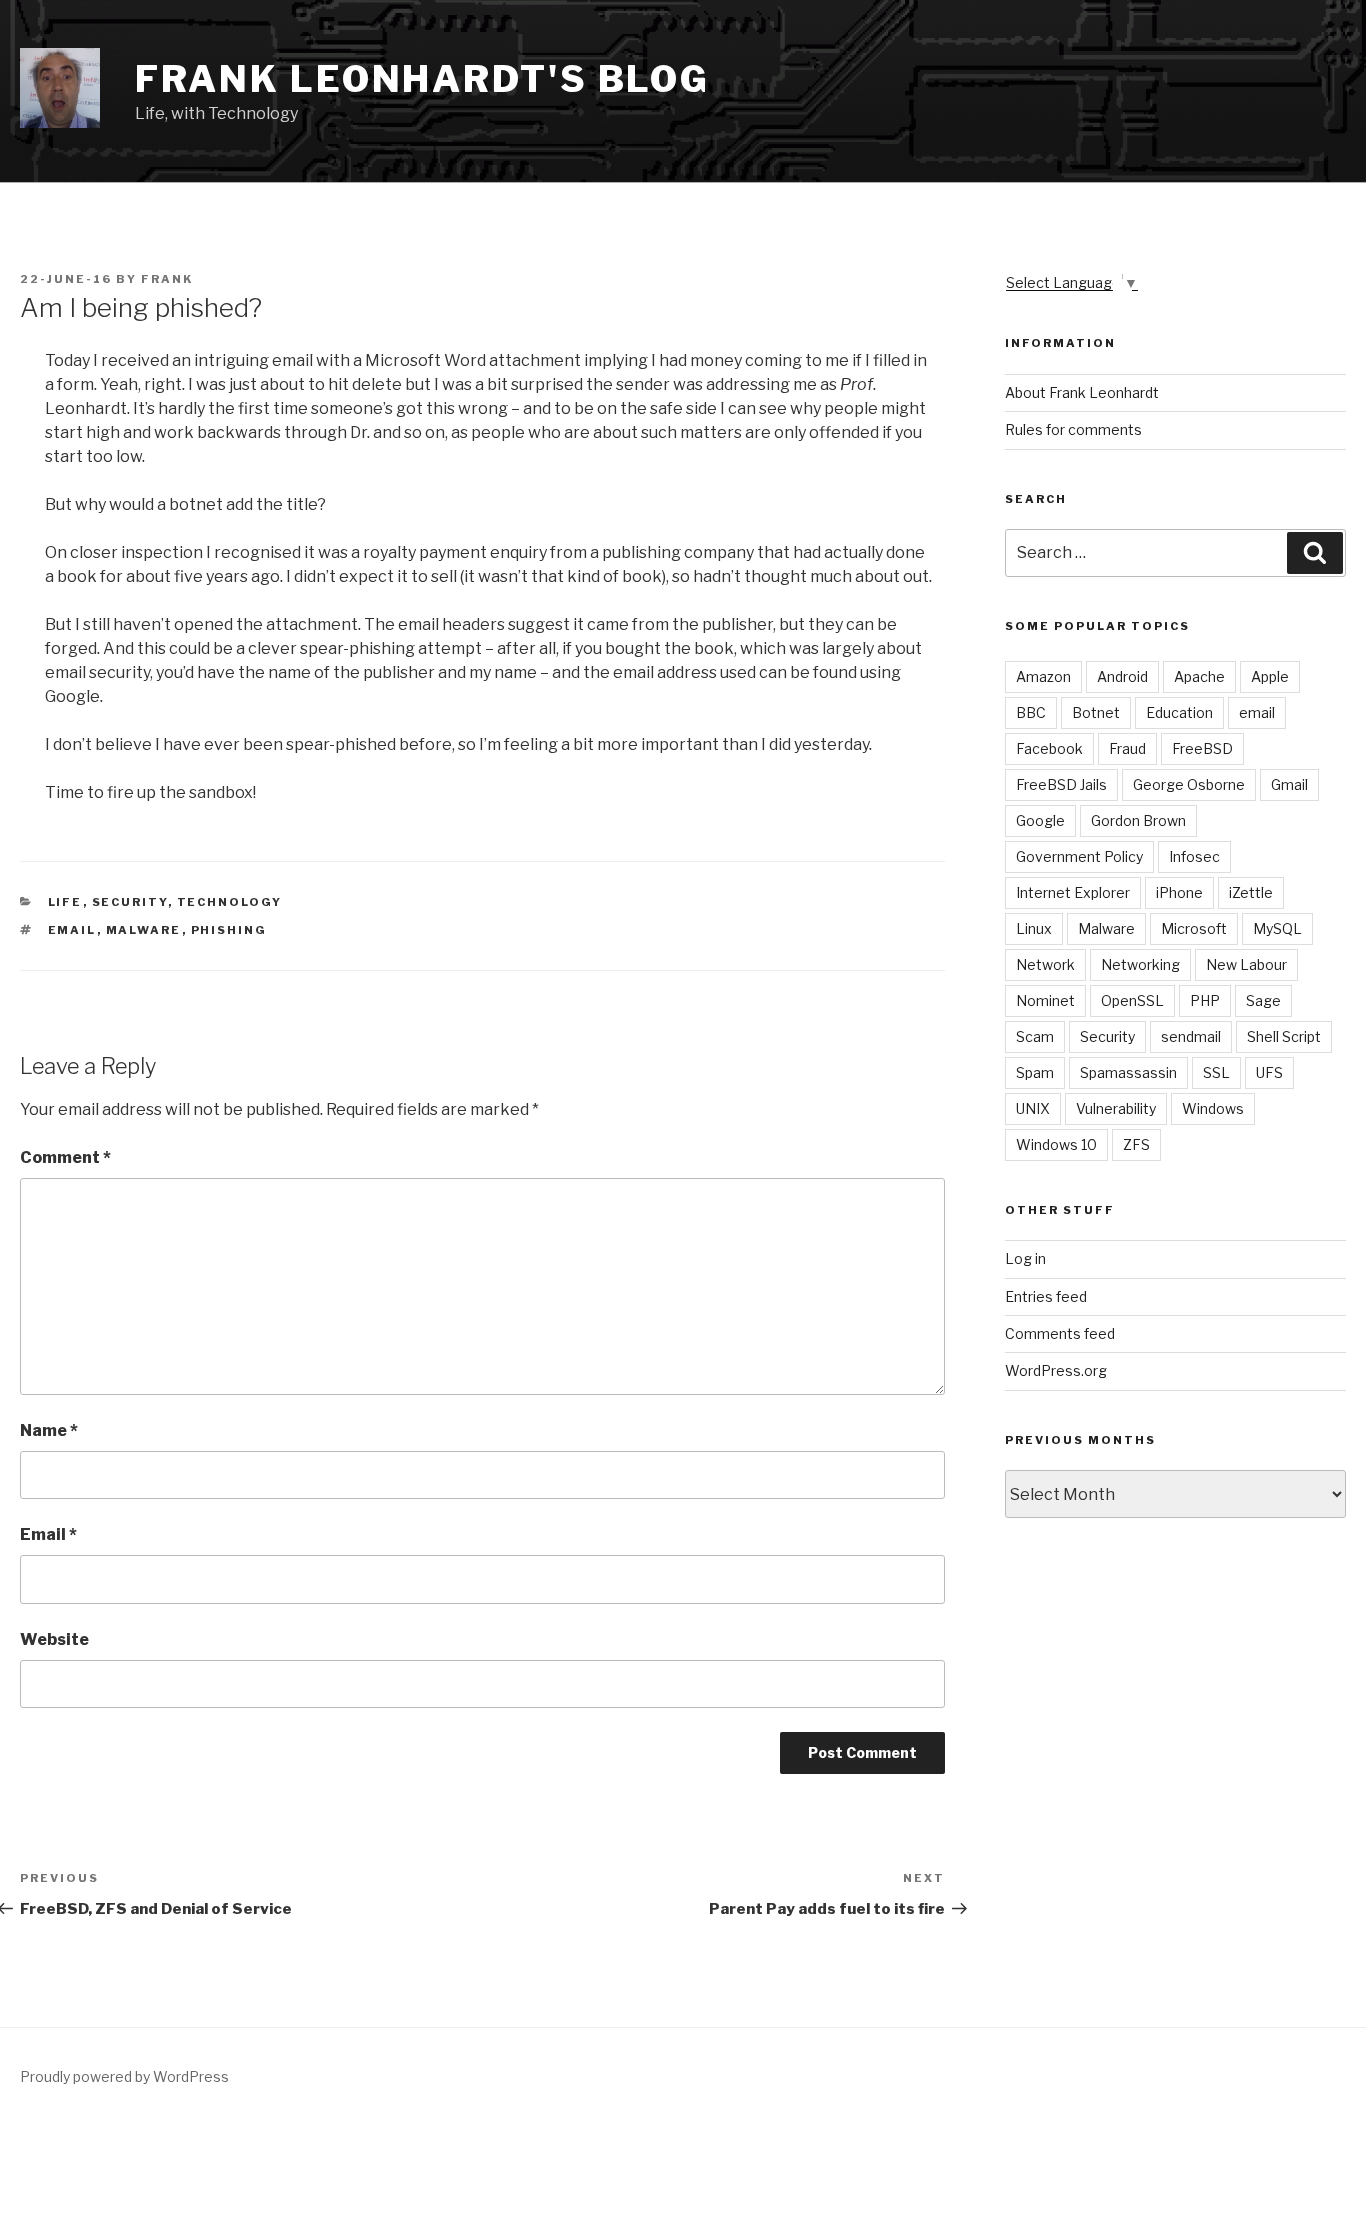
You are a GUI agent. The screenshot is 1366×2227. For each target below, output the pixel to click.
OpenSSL (1132, 1000)
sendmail (1191, 1036)
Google (1040, 820)
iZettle (1251, 892)
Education (1179, 712)
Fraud (1127, 748)
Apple (1270, 676)
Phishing (229, 930)
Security (130, 902)
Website (54, 1639)
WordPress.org (1056, 1370)
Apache (1199, 676)
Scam (1035, 1036)
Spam (1035, 1072)
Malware (144, 930)
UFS (1269, 1072)
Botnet (1096, 712)
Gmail (1289, 784)
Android (1122, 676)
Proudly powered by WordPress (124, 2076)
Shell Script (1284, 1036)
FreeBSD (1202, 748)
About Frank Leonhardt (1082, 392)
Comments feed (1060, 1333)
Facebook (1049, 748)
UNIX (1033, 1108)
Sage (1263, 1000)
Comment (65, 1157)
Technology (230, 902)
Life (65, 902)
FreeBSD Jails (1061, 784)
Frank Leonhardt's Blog (422, 79)
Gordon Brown (1138, 820)
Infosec (1194, 856)
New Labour (1246, 964)
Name (49, 1430)
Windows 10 (1056, 1144)
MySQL (1277, 928)
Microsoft (1194, 928)
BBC (1031, 712)
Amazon (1043, 676)
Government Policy (1079, 856)
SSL (1216, 1072)
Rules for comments (1073, 429)
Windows (1213, 1108)
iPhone (1179, 892)
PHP (1205, 1000)
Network (1045, 964)
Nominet (1045, 1000)
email (72, 930)
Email (48, 1534)
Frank (167, 279)
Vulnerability (1116, 1108)
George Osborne (1189, 784)
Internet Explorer (1073, 892)
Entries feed (1046, 1296)
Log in (1025, 1258)
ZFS (1136, 1144)
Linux (1034, 928)
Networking (1140, 964)
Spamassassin (1128, 1072)
